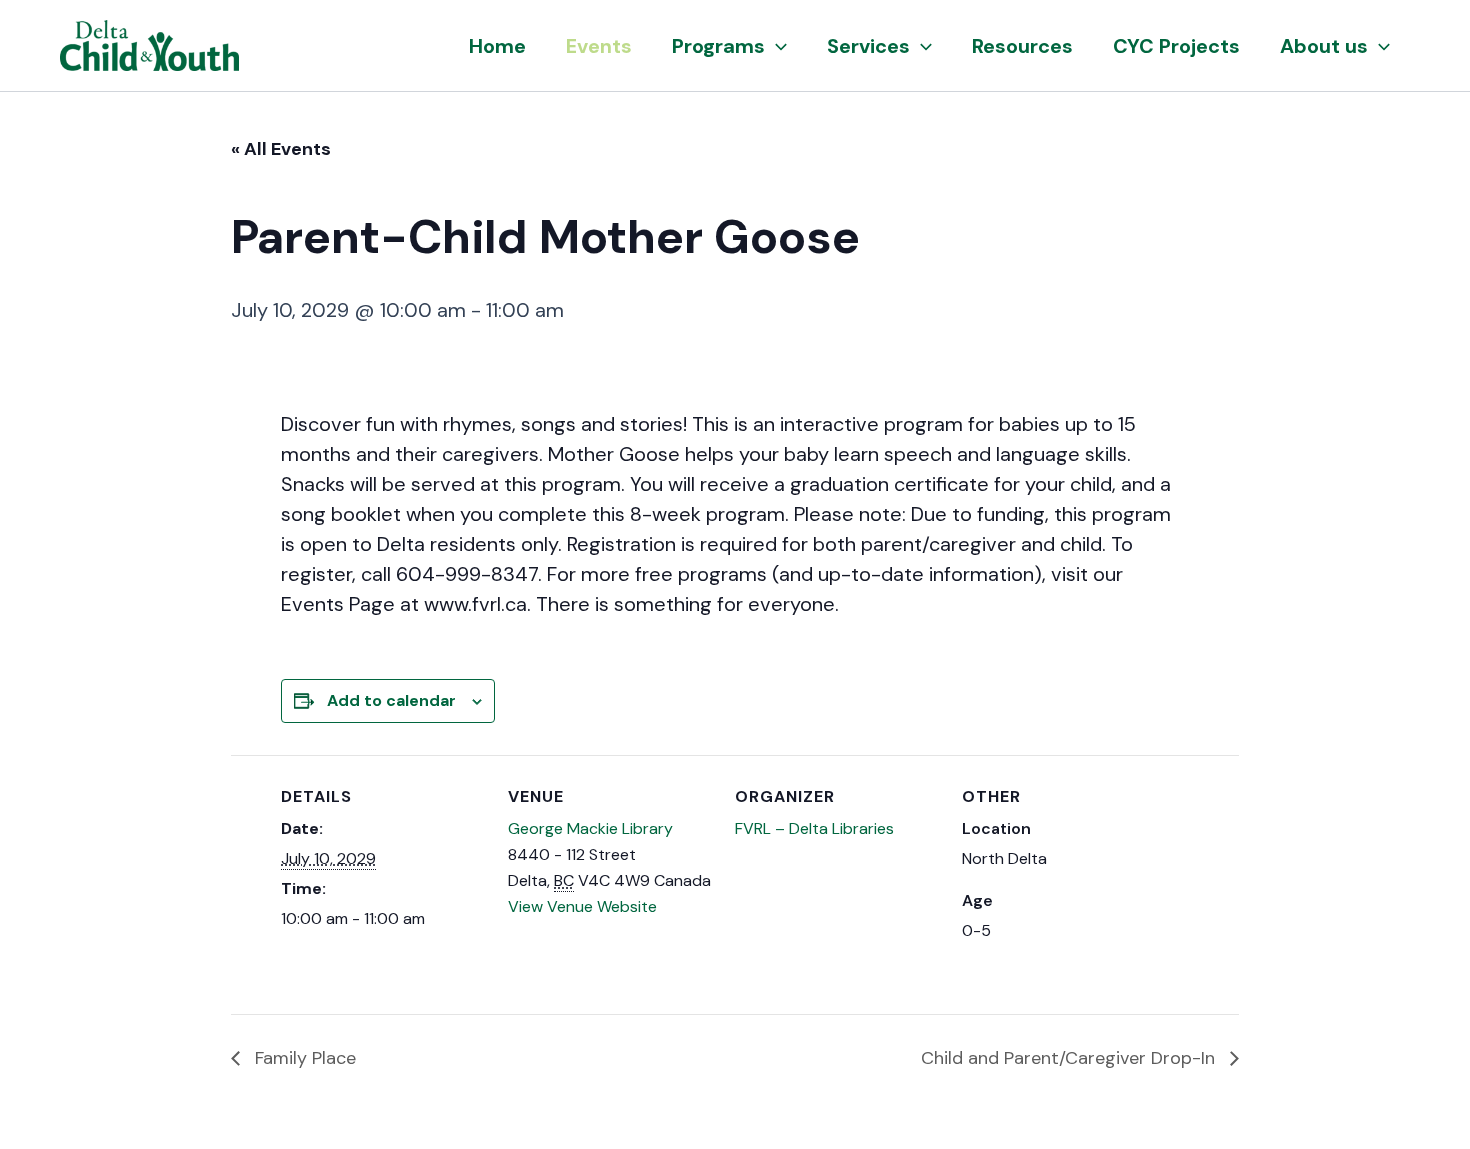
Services (868, 46)
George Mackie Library (590, 828)
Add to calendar (391, 700)
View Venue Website (582, 906)
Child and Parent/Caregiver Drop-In (1070, 1058)
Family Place (303, 1058)
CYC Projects (1176, 46)
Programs (718, 46)
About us (1324, 46)
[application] (776, 46)
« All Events (281, 149)
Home (497, 46)
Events (599, 46)
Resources (1022, 46)
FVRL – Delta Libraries (814, 828)
